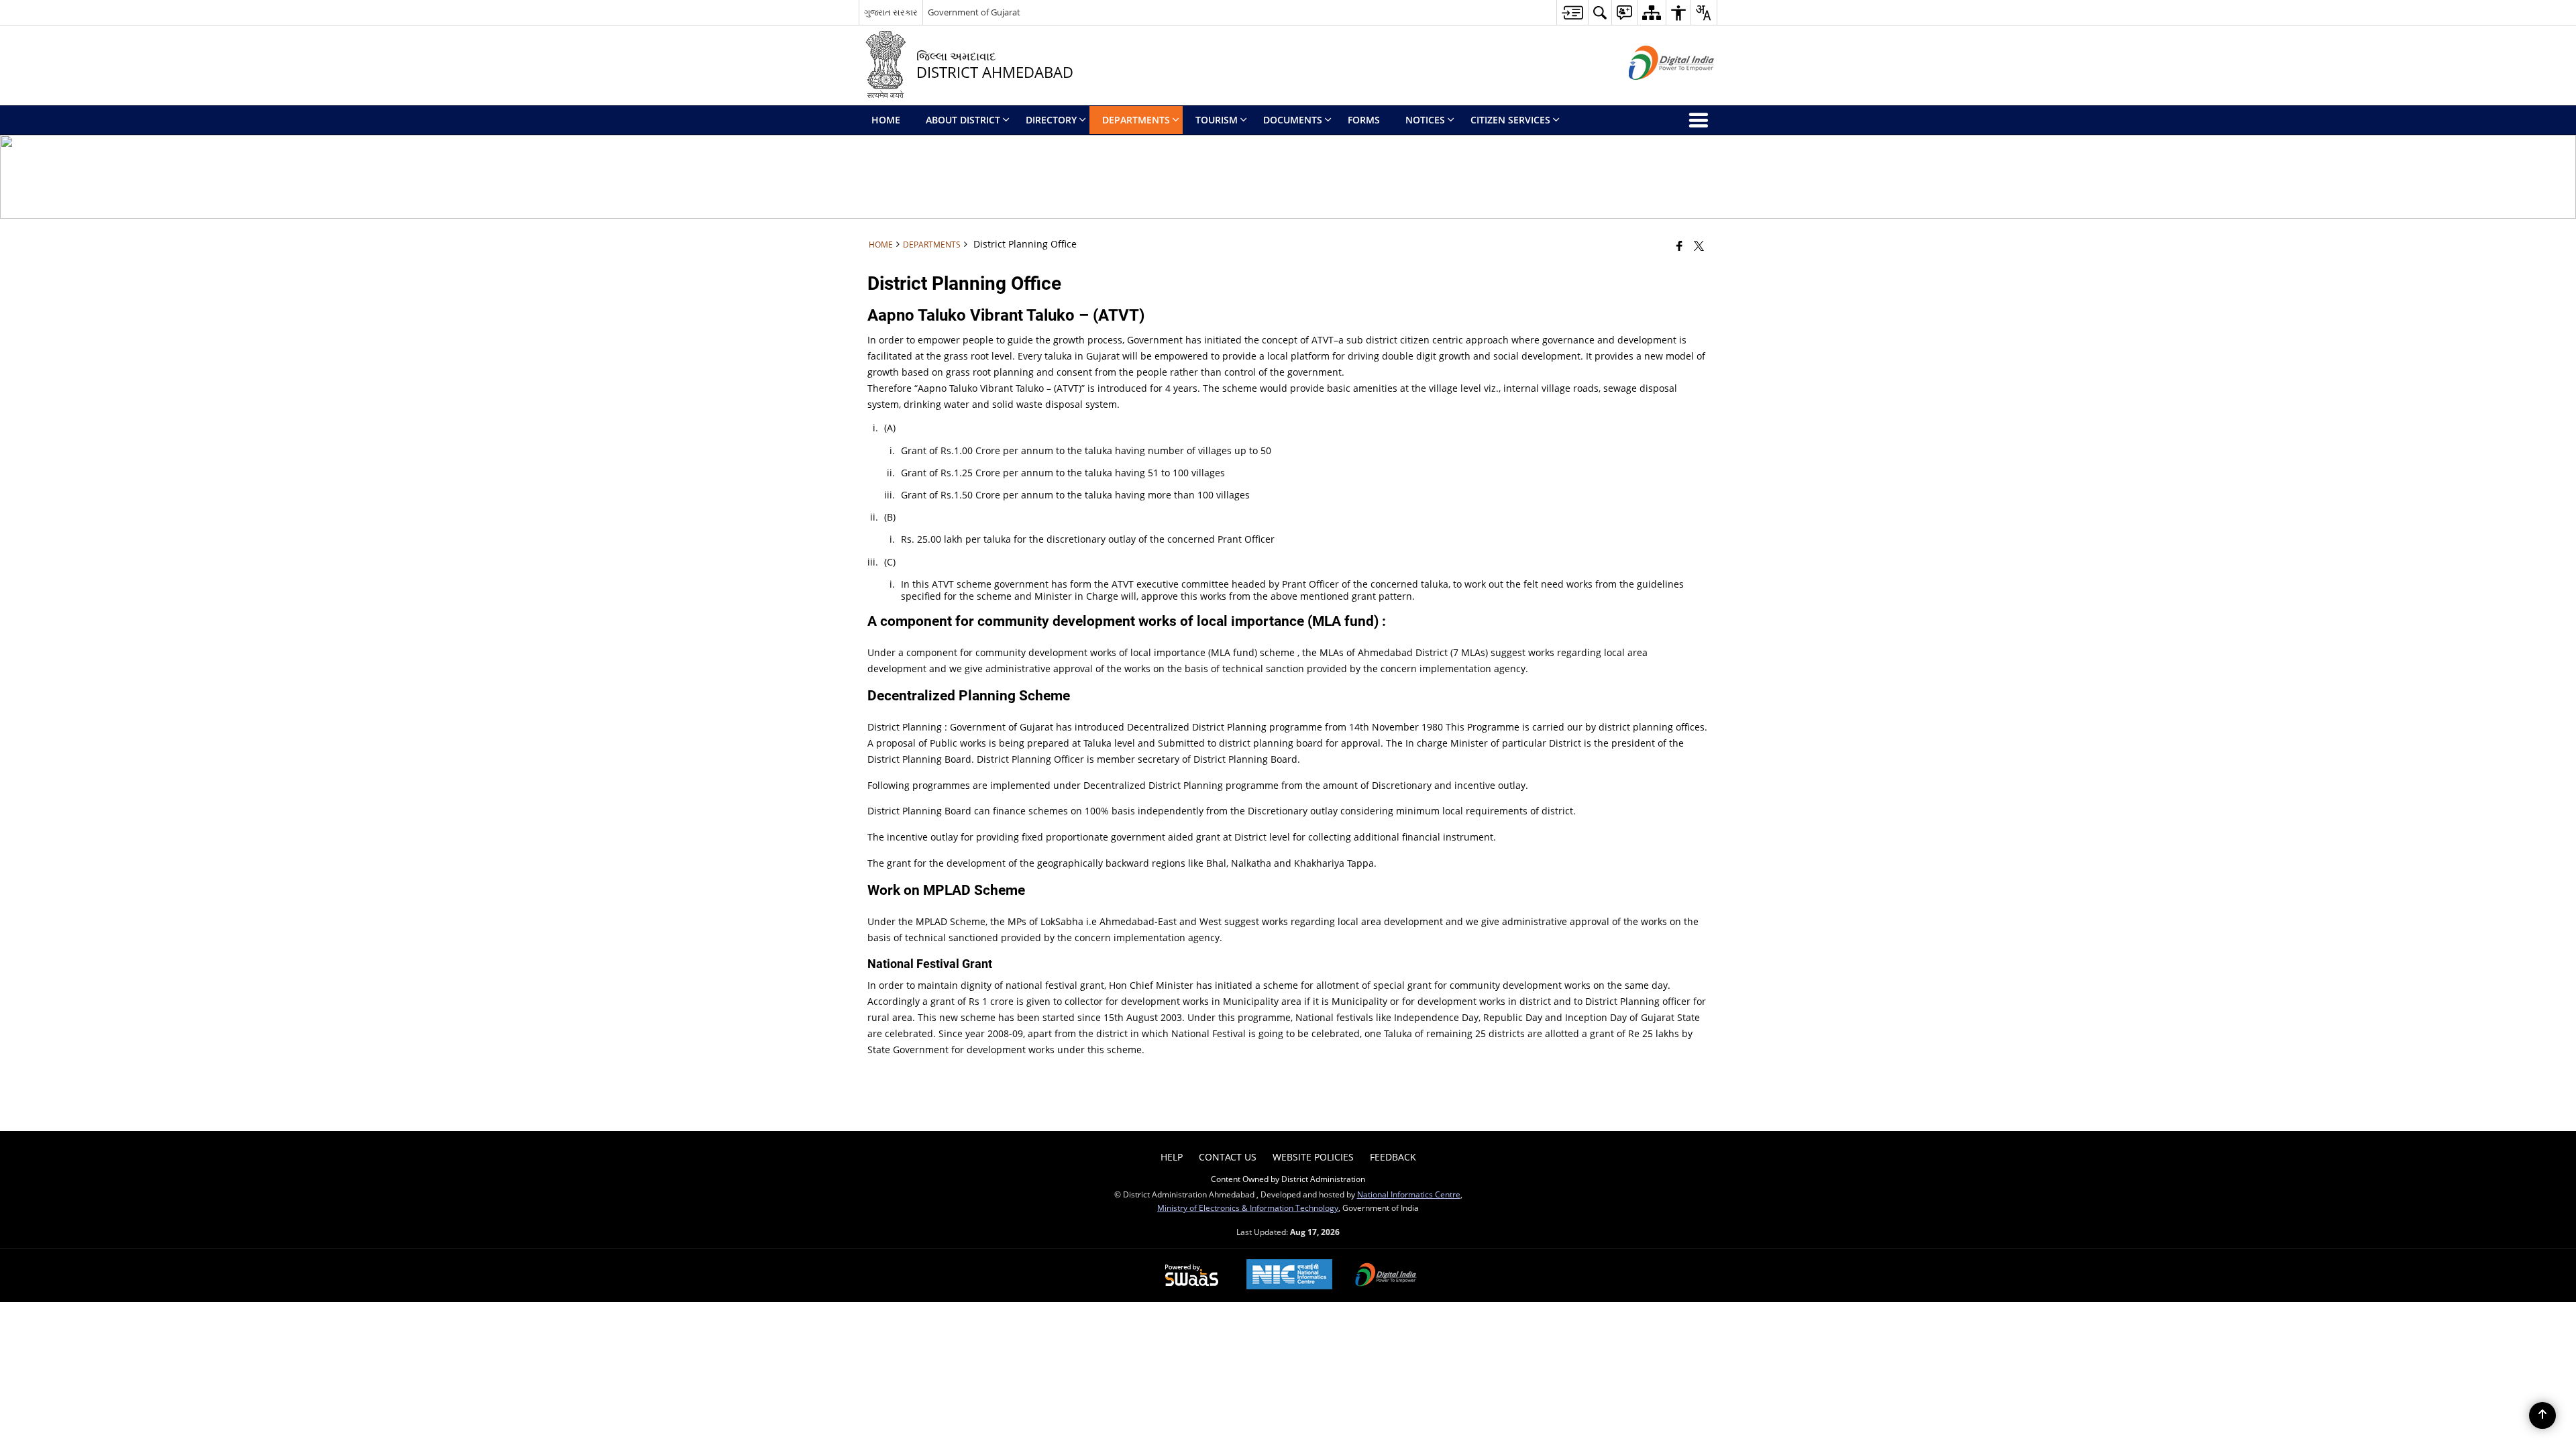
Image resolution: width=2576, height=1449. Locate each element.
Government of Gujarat (974, 12)
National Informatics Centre (1409, 1194)
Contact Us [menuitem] (1228, 1157)
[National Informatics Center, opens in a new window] (1289, 1276)
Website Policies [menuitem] (1313, 1157)
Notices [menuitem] (1425, 120)
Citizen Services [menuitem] (1510, 120)
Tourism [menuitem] (1217, 120)
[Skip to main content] (1572, 12)
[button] (1600, 12)
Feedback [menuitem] (1393, 1157)
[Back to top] (2542, 1415)
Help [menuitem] (1172, 1157)
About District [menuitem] (963, 120)
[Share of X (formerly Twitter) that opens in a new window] (1699, 246)
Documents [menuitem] (1293, 120)
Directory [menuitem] (1051, 120)
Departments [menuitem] (1136, 120)
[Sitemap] (1651, 12)
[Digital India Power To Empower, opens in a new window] (1386, 1276)
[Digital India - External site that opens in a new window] (1655, 91)
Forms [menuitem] (1364, 120)
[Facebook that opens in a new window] (1679, 246)
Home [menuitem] (886, 120)
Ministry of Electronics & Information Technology (1248, 1207)
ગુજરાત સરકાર (891, 12)
